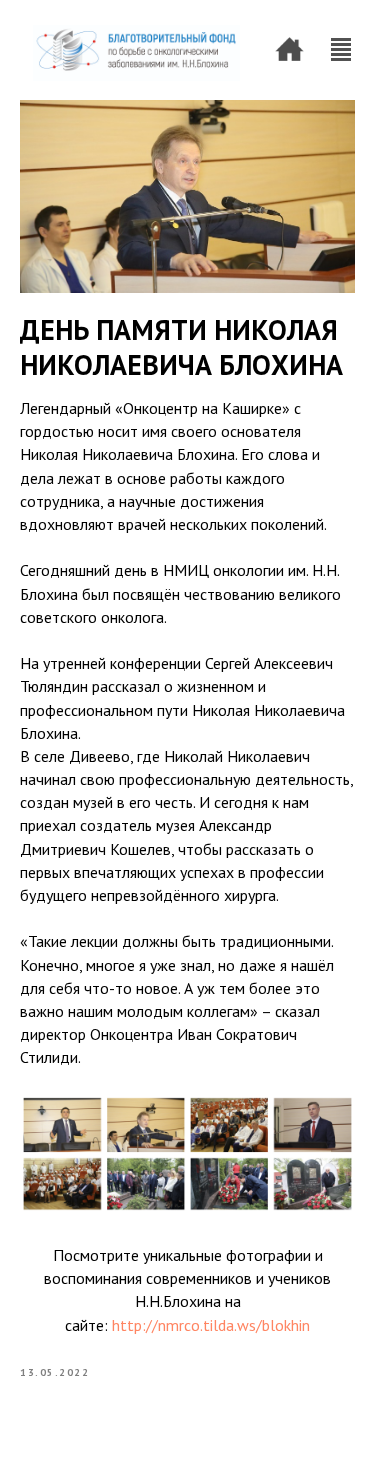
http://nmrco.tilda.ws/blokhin (211, 1325)
